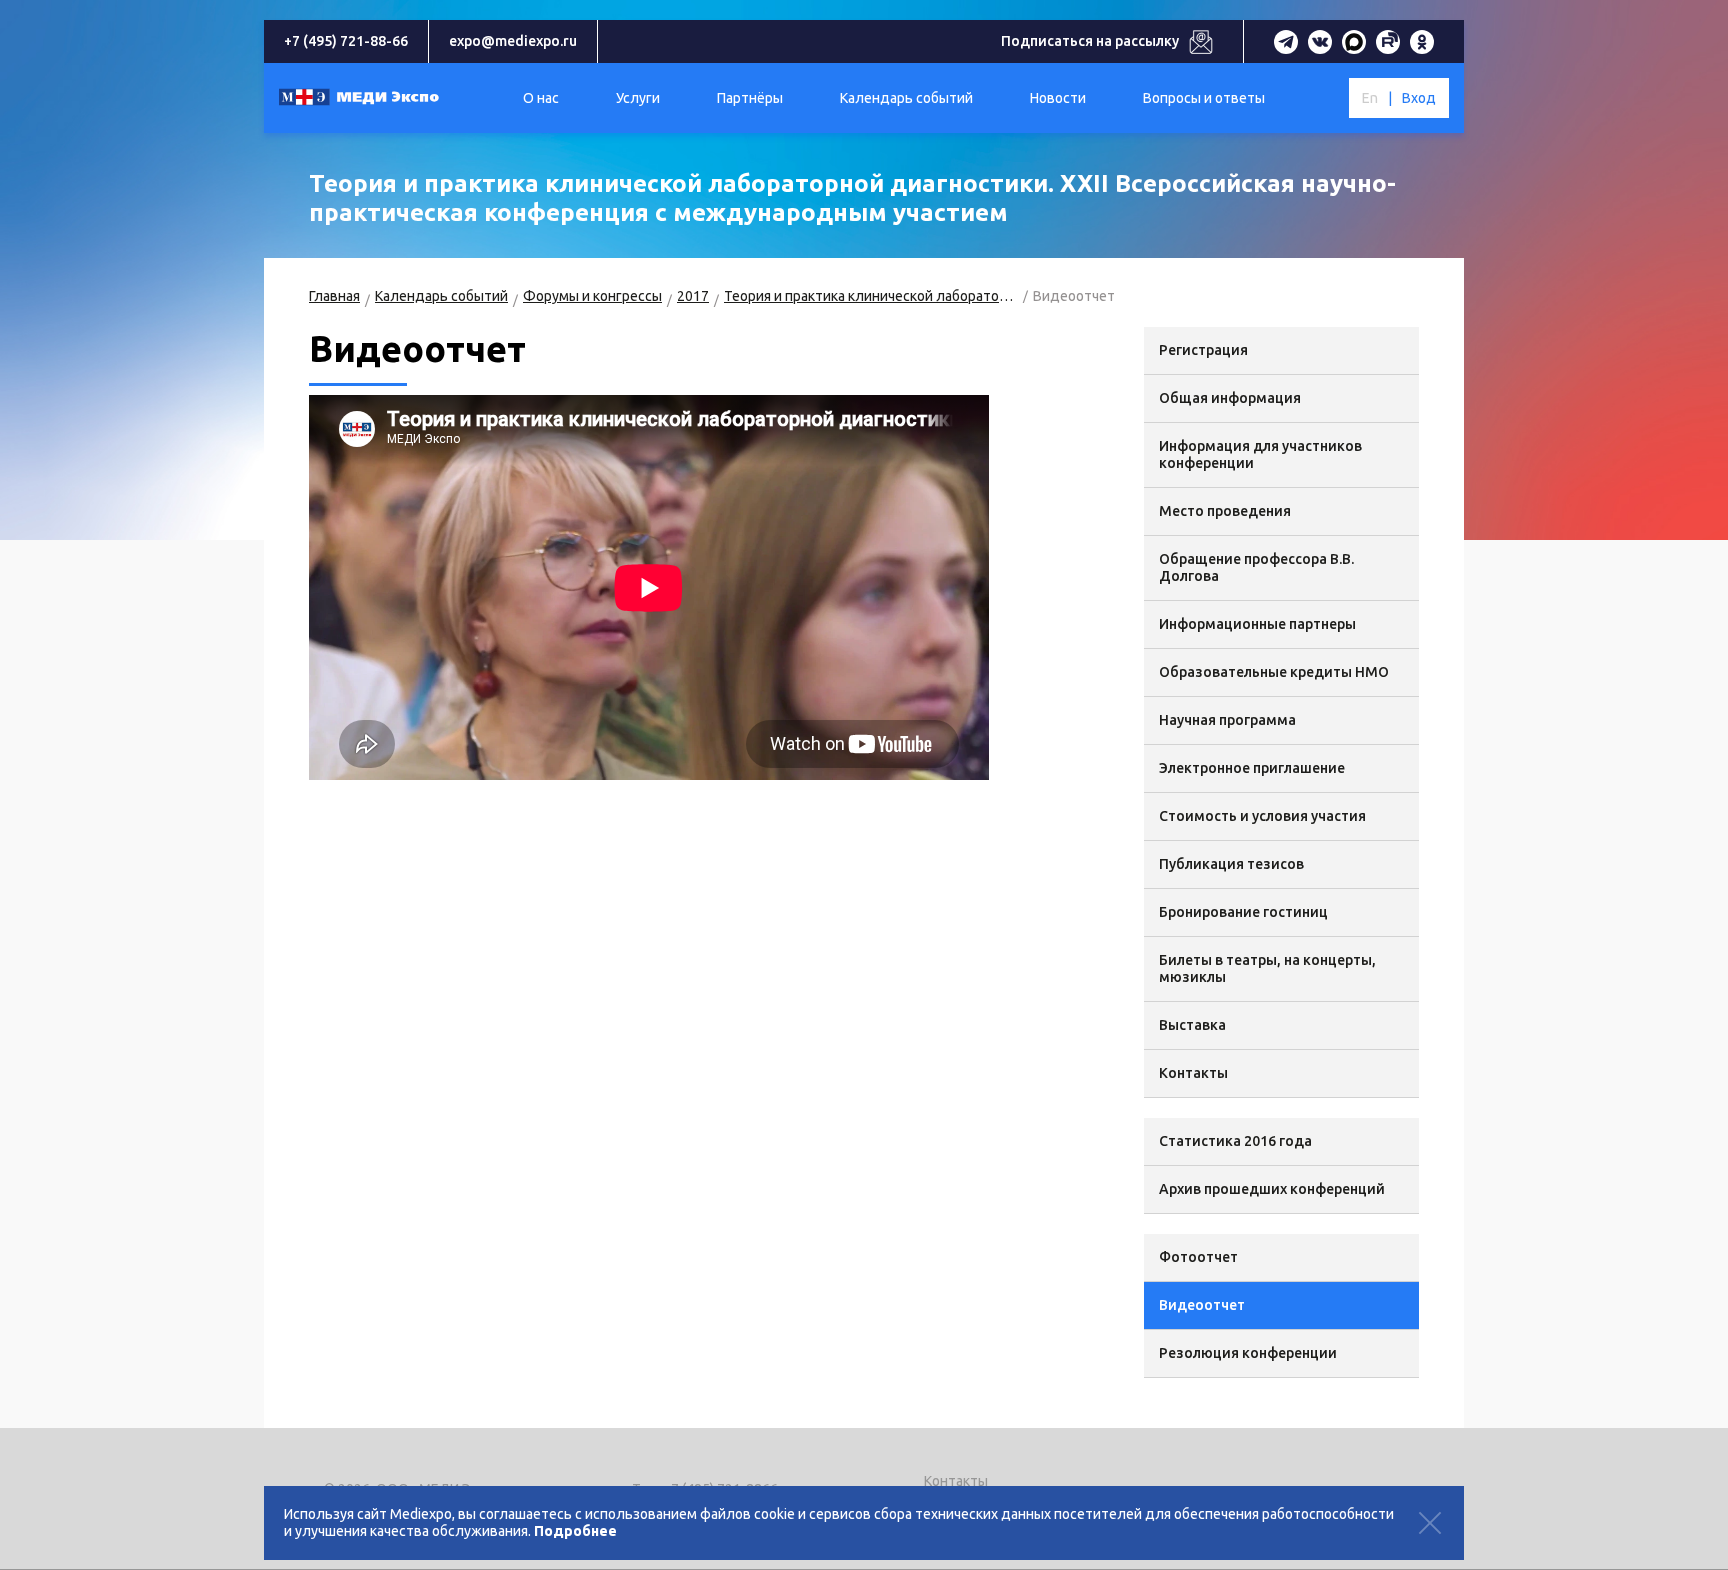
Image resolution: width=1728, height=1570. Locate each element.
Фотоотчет (1198, 1257)
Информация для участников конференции (1260, 454)
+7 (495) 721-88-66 (346, 41)
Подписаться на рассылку (1090, 41)
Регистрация (1203, 350)
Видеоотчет (1202, 1305)
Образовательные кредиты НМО (1274, 672)
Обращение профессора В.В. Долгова (1256, 567)
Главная (334, 296)
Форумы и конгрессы (592, 296)
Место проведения (1225, 511)
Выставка (1192, 1025)
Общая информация (1230, 398)
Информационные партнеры (1257, 624)
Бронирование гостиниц (1243, 912)
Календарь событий (441, 296)
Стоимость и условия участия (1262, 816)
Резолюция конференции (1248, 1353)
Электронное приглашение (1252, 768)
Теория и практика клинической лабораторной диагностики (871, 296)
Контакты (1193, 1073)
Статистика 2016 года (1235, 1141)
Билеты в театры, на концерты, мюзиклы (1267, 968)
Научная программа (1227, 720)
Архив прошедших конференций (1272, 1189)
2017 (693, 296)
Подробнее (575, 1531)
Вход (1419, 98)
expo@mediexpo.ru (513, 41)
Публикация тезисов (1231, 864)
